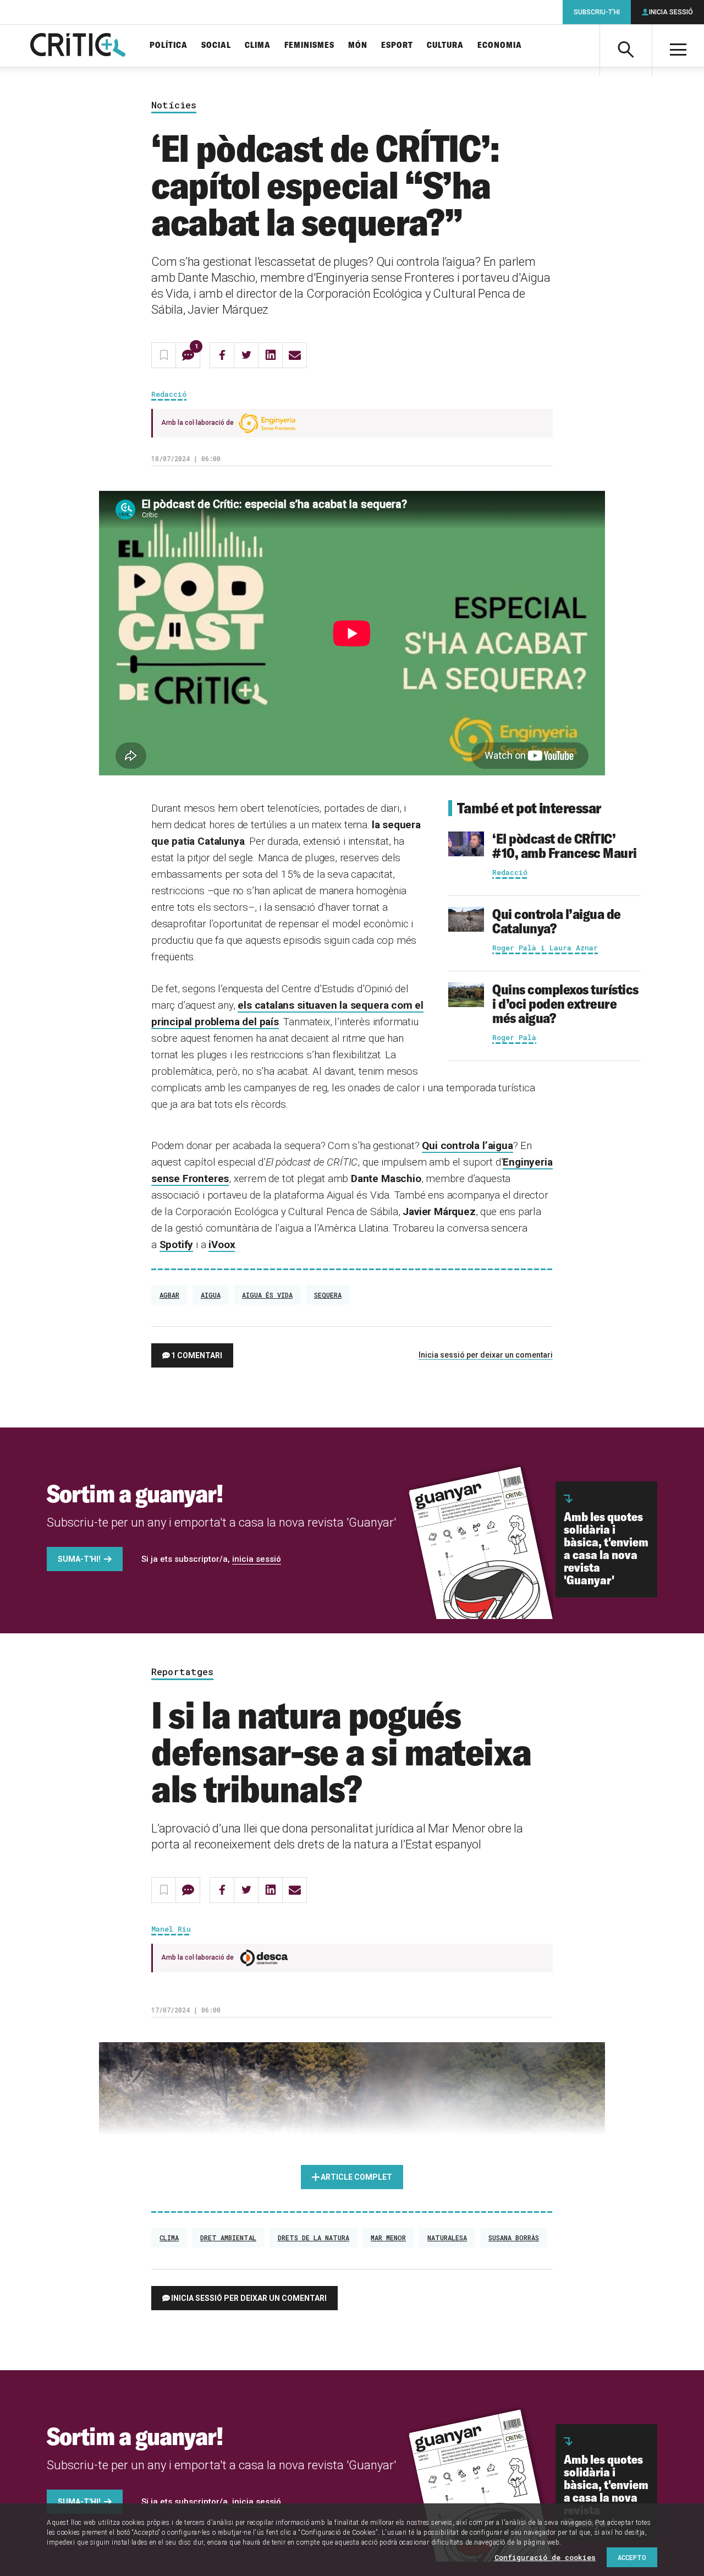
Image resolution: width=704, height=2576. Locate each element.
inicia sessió (257, 1559)
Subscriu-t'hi (597, 12)
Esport (397, 45)
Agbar (169, 1295)
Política (169, 45)
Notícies (174, 105)
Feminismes (309, 45)
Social (216, 45)
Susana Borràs (514, 2238)
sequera (328, 1295)
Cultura (445, 45)
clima (169, 2238)
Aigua (211, 1295)
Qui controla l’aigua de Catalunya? (557, 921)
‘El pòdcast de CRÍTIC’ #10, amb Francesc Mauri (565, 846)
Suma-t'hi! (79, 1559)
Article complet (356, 2177)
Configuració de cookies (545, 2557)
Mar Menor (388, 2238)
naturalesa (447, 2238)
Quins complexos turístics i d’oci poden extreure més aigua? (565, 1003)
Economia (500, 45)
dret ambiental (228, 2238)
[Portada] (78, 46)
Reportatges (182, 1672)
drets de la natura (313, 2238)
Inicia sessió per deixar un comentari (486, 1355)
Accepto (632, 2557)
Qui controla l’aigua (467, 1145)
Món (358, 45)
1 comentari (197, 1355)
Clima (258, 45)
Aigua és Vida (267, 1295)
